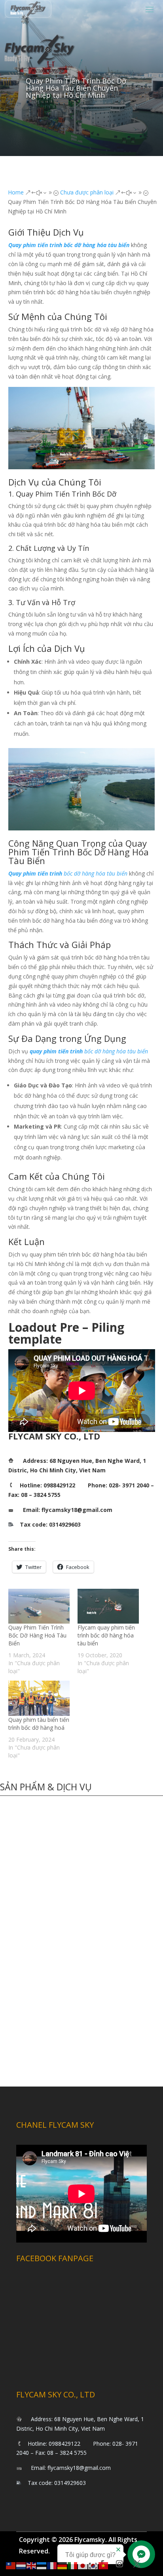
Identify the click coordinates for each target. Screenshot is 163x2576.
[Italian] (73, 2565)
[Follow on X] (137, 2564)
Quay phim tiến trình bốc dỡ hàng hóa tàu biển (69, 245)
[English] (32, 2565)
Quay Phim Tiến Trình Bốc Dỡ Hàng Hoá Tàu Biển (37, 1635)
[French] (52, 2565)
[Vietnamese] (104, 2565)
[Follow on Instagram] (119, 2564)
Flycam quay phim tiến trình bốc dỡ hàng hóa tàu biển (106, 1635)
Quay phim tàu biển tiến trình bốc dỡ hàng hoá (39, 1724)
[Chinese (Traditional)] (11, 2565)
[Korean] (93, 2565)
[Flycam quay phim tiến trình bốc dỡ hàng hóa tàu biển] (108, 1606)
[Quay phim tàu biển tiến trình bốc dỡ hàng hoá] (39, 1698)
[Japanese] (83, 2565)
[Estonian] (42, 2565)
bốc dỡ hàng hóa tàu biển (68, 873)
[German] (63, 2565)
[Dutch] (21, 2565)
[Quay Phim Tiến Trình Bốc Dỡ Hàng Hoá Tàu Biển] (39, 1606)
